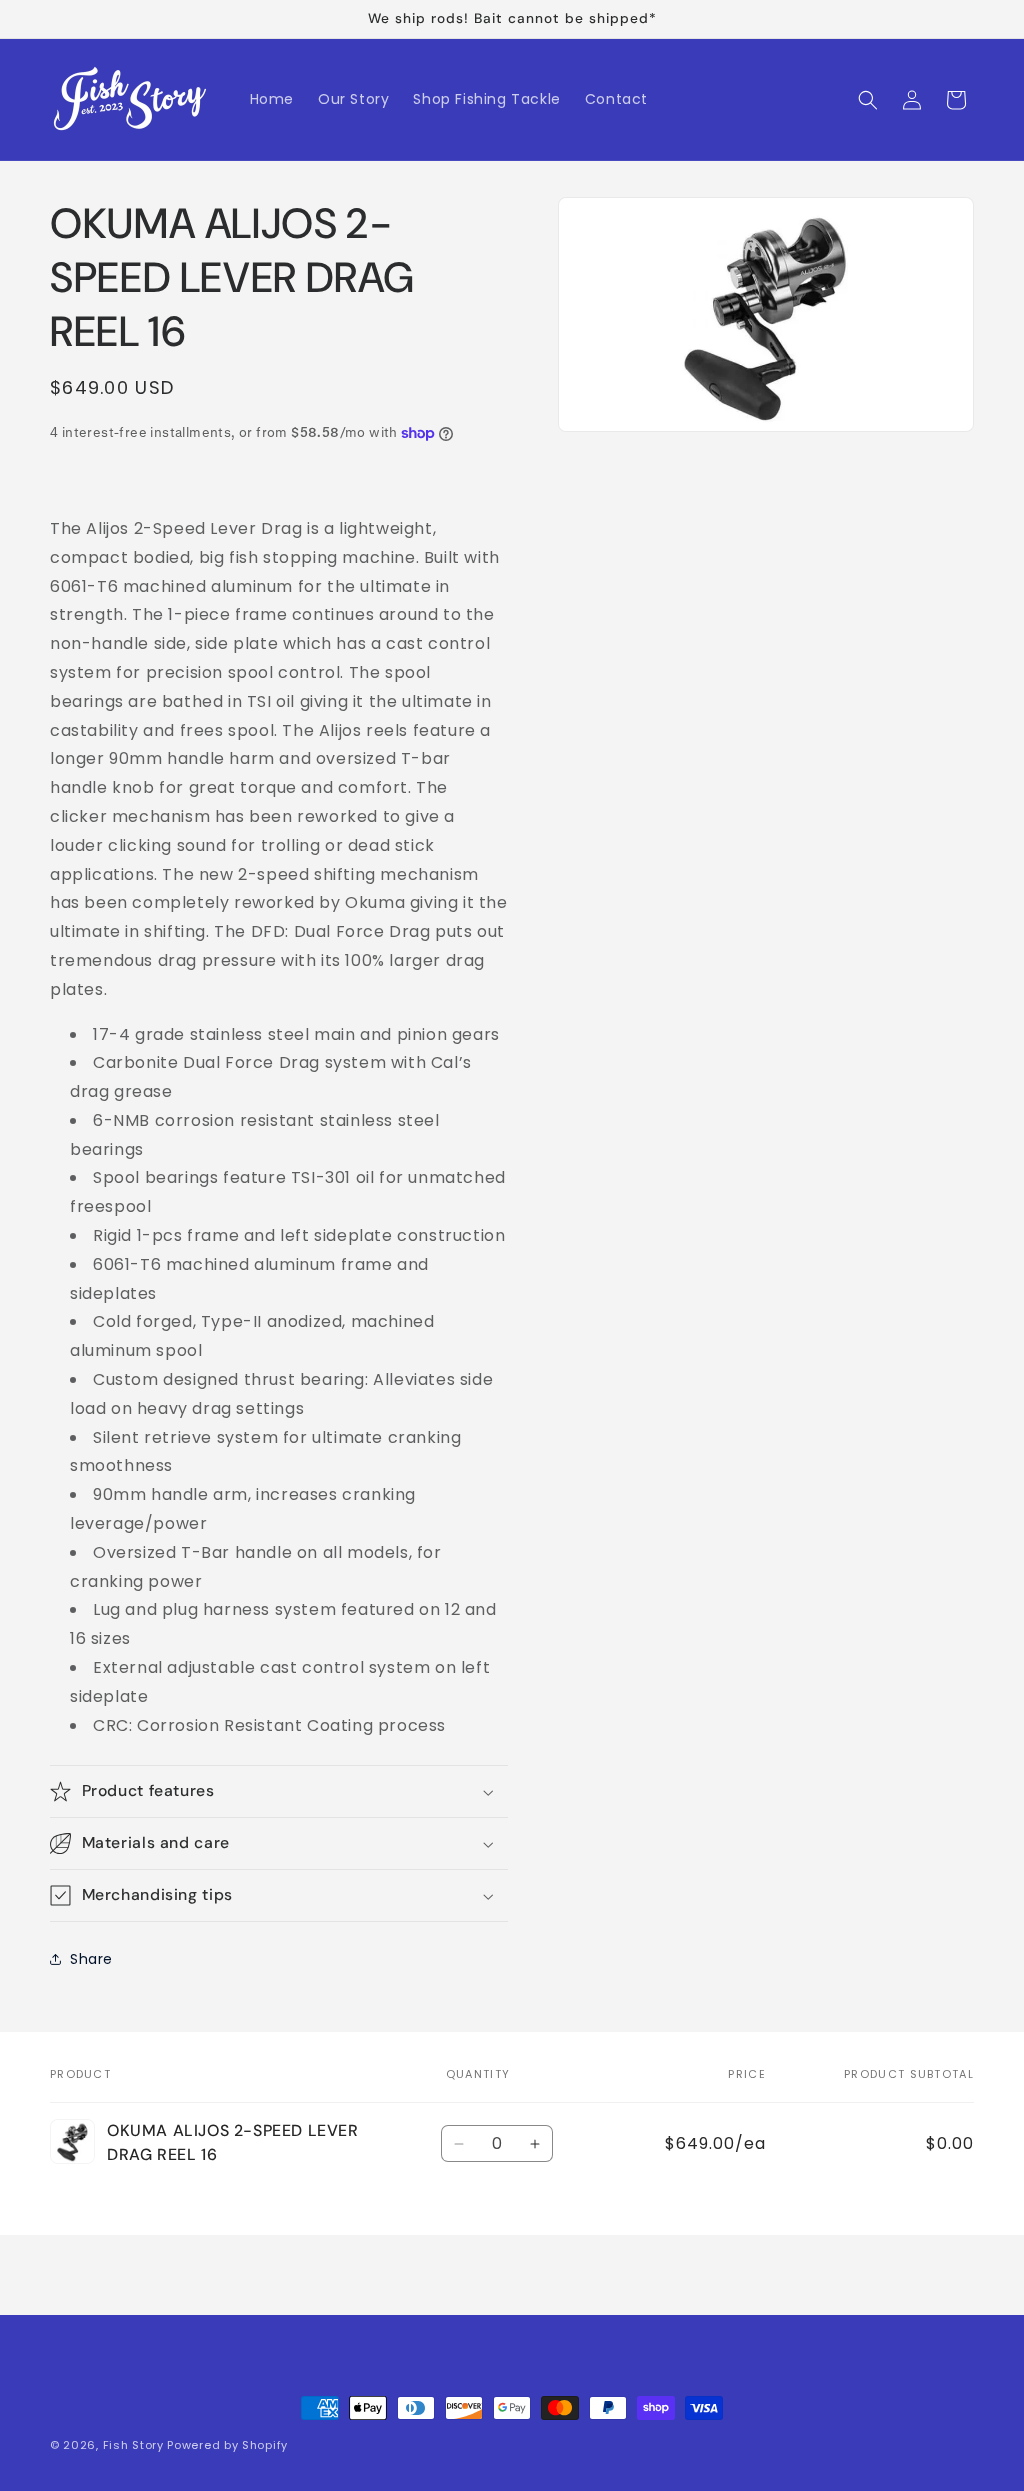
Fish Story (135, 2445)
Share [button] (91, 1959)
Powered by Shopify (227, 2445)
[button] (868, 100)
